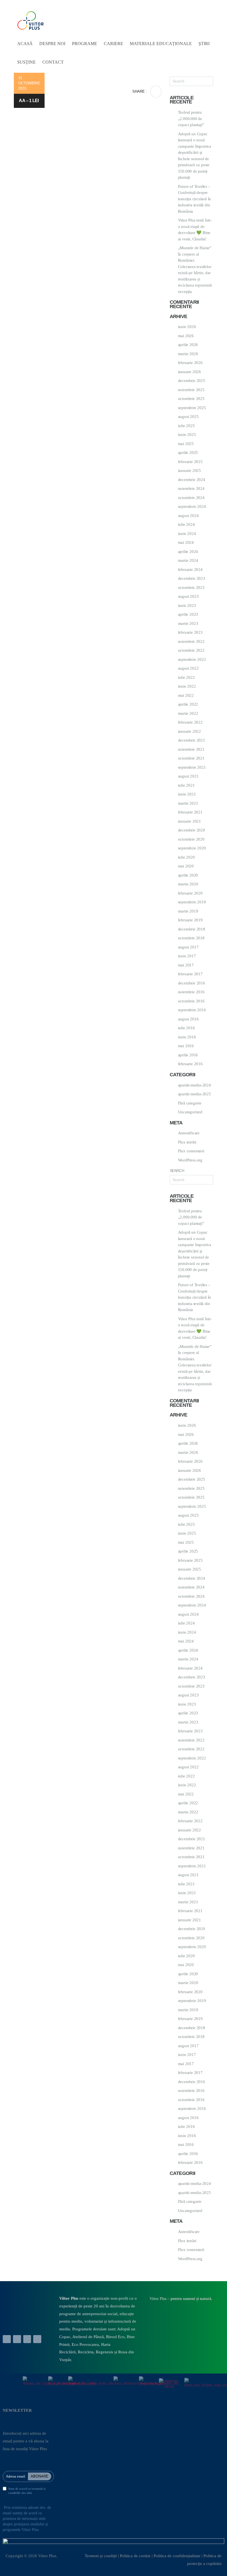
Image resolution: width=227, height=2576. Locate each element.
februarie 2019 (190, 920)
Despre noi (52, 44)
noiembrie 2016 (191, 992)
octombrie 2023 (191, 588)
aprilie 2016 (188, 1055)
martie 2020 (188, 884)
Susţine (26, 62)
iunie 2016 (187, 1037)
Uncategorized (190, 1112)
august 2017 (188, 947)
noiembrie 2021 (191, 749)
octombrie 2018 (191, 938)
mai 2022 (186, 695)
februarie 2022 (190, 722)
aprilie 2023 (188, 614)
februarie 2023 (190, 632)
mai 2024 (186, 542)
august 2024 (188, 516)
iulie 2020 (186, 857)
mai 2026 (186, 336)
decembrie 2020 (192, 830)
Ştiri (204, 44)
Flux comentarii (191, 1151)
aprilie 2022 (188, 704)
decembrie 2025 (192, 381)
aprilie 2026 (188, 345)
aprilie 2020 (188, 875)
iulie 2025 (186, 426)
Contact (53, 62)
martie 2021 (188, 803)
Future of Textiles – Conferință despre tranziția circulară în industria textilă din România (195, 199)
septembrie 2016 (192, 1010)
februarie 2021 (190, 812)
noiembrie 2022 (191, 641)
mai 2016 (186, 1046)
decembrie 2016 (192, 983)
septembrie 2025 (192, 408)
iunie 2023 (187, 605)
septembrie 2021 (192, 767)
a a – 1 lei (29, 101)
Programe (85, 44)
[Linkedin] (17, 2339)
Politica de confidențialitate (177, 2556)
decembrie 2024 (192, 480)
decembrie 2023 (192, 578)
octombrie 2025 (191, 399)
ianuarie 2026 (189, 372)
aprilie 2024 (188, 552)
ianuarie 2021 (189, 821)
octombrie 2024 (191, 498)
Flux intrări (187, 1142)
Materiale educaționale (161, 44)
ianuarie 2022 (189, 731)
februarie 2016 (190, 1064)
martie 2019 (188, 911)
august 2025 (188, 417)
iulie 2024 (186, 524)
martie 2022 (188, 713)
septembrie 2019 (192, 902)
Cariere (114, 44)
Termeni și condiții (101, 2556)
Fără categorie (190, 1103)
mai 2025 (186, 444)
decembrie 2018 (192, 929)
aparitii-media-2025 (194, 1094)
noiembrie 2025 (191, 390)
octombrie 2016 (191, 1001)
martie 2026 (188, 354)
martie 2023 (188, 623)
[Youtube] (27, 2339)
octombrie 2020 (191, 839)
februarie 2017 (190, 974)
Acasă (25, 44)
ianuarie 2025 (189, 471)
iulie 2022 (186, 677)
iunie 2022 (187, 686)
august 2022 (188, 668)
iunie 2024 (187, 534)
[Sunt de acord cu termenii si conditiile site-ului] (5, 2489)
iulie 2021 (186, 785)
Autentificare (189, 1133)
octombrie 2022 (191, 650)
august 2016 (188, 1019)
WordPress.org (190, 1160)
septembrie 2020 (192, 848)
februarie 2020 (190, 893)
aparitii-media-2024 (194, 1085)
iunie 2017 (187, 956)
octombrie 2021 (191, 758)
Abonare (40, 2476)
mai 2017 (186, 965)
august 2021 (188, 776)
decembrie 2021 (192, 740)
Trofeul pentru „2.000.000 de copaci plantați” (191, 119)
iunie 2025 (187, 435)
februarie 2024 (190, 570)
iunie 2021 (187, 794)
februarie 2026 (190, 363)
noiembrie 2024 (191, 488)
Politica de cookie (135, 2556)
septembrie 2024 (192, 506)
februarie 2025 (190, 462)
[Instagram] (37, 2339)
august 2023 (188, 596)
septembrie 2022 (192, 659)
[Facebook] (7, 2339)
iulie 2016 (186, 1028)
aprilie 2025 (188, 453)
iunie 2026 (187, 327)
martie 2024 (188, 560)
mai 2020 (186, 866)
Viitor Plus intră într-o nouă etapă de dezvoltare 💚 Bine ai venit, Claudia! (195, 230)
